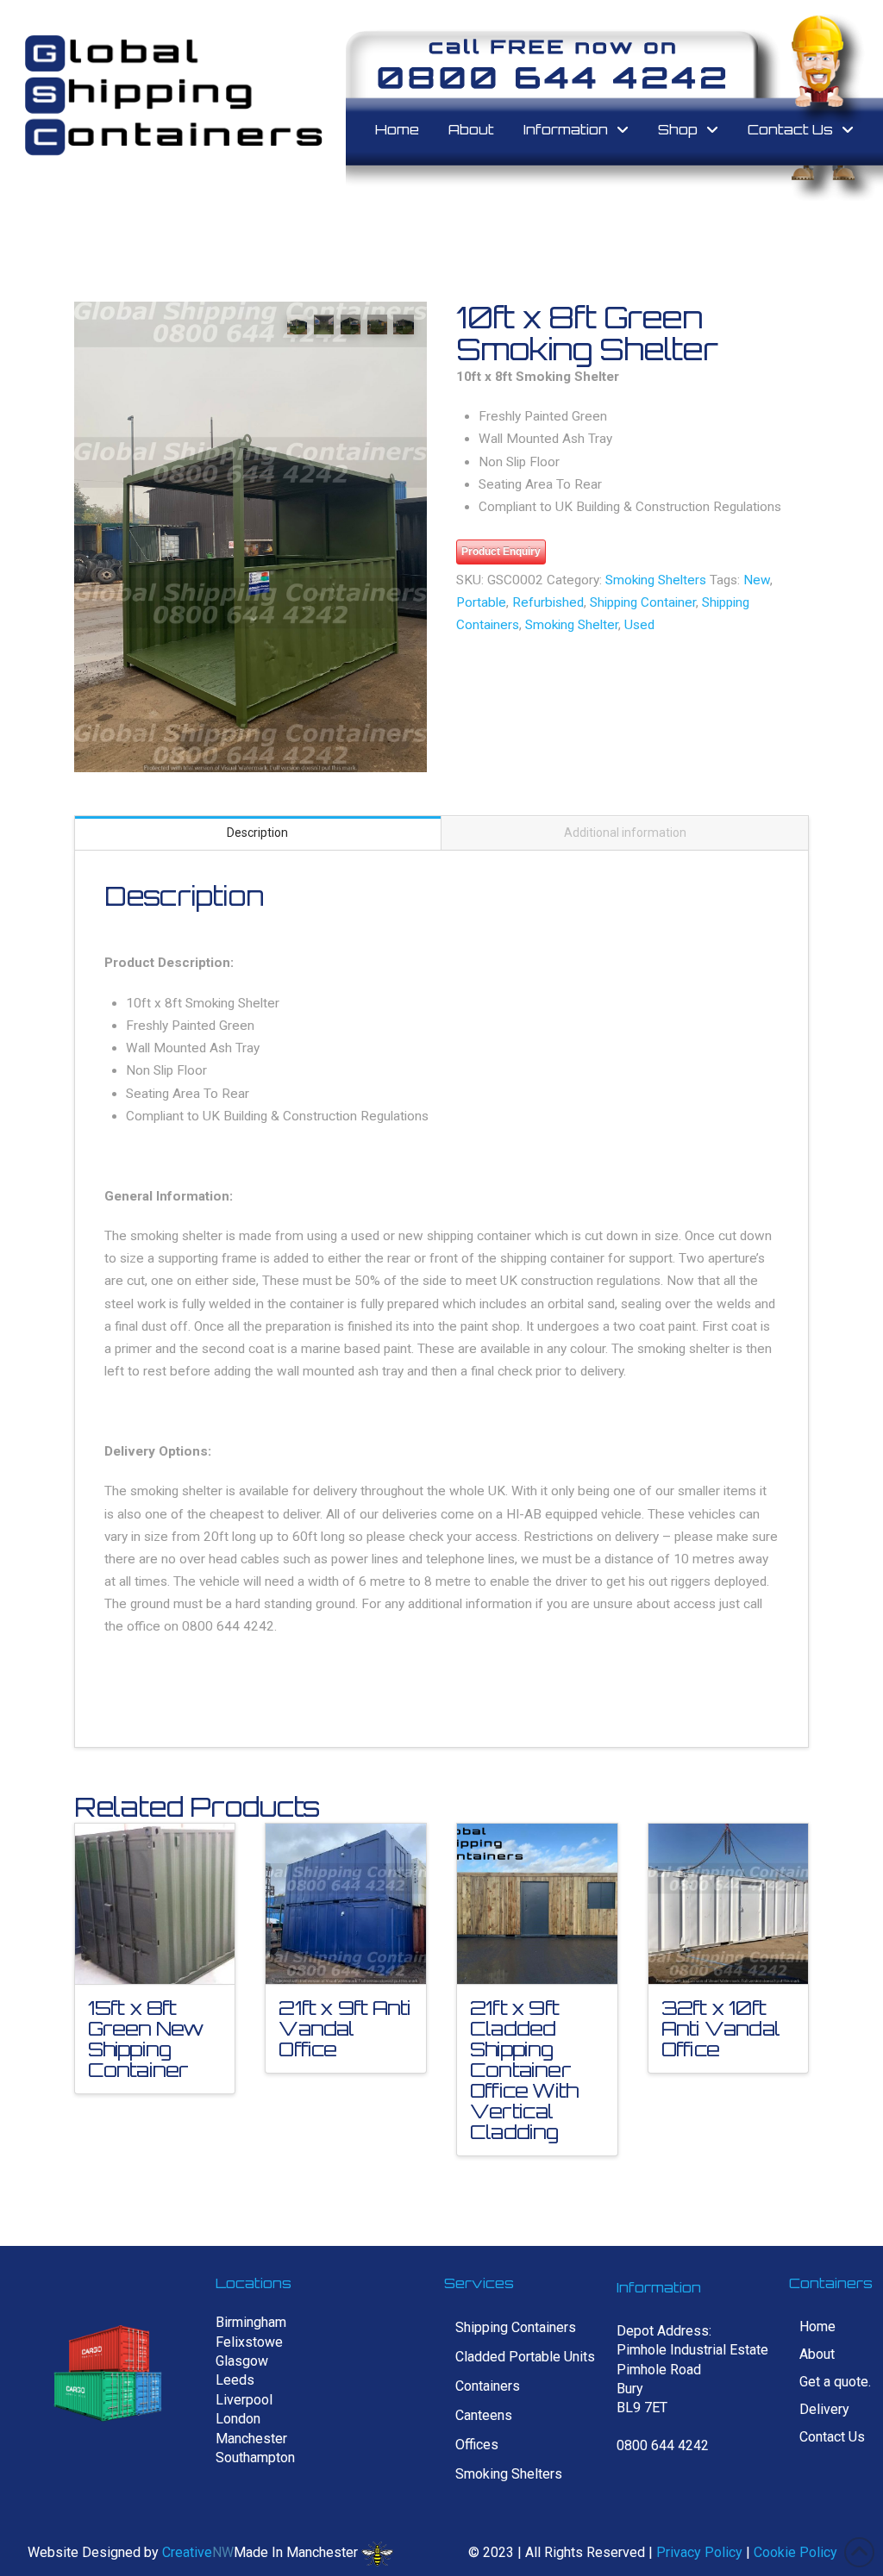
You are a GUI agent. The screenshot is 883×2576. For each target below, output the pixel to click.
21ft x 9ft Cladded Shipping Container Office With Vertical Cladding (524, 2070)
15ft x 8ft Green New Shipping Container (146, 2039)
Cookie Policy (795, 2552)
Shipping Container (643, 602)
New (757, 580)
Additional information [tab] (625, 833)
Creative (187, 2552)
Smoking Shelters (656, 580)
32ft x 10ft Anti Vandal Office (720, 2028)
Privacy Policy (699, 2552)
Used (639, 625)
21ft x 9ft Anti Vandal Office (344, 2028)
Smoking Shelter (572, 625)
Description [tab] (257, 833)
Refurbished (548, 602)
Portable (481, 602)
